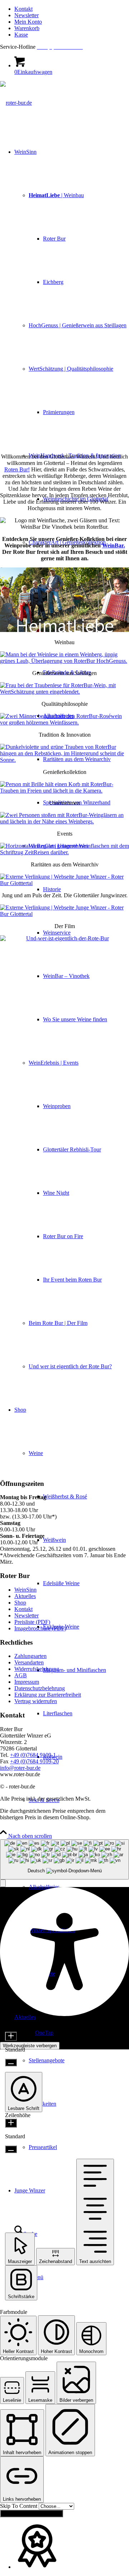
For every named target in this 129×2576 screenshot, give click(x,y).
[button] (3, 1883)
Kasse (21, 35)
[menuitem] (72, 9)
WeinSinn (25, 1590)
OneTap (44, 2033)
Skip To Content (19, 2506)
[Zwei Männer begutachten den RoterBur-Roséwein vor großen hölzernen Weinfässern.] (64, 723)
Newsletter (27, 15)
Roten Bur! (17, 469)
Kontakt (23, 9)
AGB (21, 1675)
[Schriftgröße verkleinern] (11, 2062)
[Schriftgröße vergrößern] (11, 2036)
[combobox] (64, 1860)
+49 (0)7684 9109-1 (33, 1755)
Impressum (27, 1682)
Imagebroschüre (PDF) (40, 1628)
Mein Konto (28, 22)
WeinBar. (114, 545)
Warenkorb (27, 28)
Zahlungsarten (30, 1656)
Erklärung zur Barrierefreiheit (48, 1695)
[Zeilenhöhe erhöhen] (11, 2123)
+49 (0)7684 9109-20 (34, 1761)
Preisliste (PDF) (32, 1622)
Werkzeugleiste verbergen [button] (30, 2046)
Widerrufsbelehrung (37, 1669)
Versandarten (29, 1662)
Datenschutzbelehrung (40, 1688)
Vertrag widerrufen (36, 1701)
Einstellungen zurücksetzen (32, 2513)
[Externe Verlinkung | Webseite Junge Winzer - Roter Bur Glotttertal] (64, 883)
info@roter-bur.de (20, 1768)
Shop (20, 1603)
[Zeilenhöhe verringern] (11, 2149)
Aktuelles (25, 1596)
